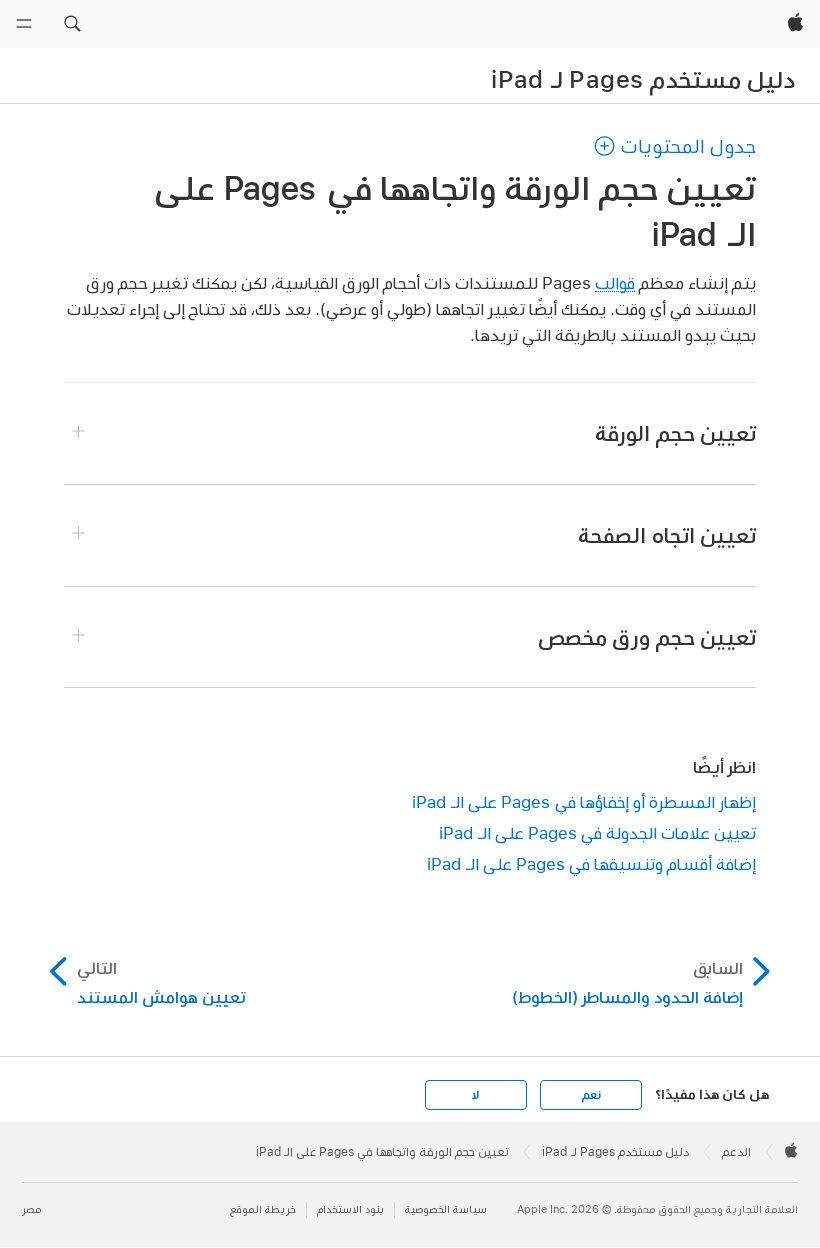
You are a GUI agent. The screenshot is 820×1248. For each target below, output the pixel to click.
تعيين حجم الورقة (675, 433)
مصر (31, 1209)
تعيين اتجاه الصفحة (667, 535)
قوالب (615, 282)
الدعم (736, 1152)
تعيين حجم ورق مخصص (647, 637)
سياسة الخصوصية (446, 1209)
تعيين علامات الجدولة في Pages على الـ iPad (597, 832)
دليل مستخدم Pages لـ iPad (643, 79)
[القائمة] (24, 24)
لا (475, 1095)
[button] (72, 24)
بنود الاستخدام (350, 1209)
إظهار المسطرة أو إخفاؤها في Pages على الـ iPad (584, 801)
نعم (591, 1095)
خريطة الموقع (263, 1209)
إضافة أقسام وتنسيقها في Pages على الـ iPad (591, 863)
